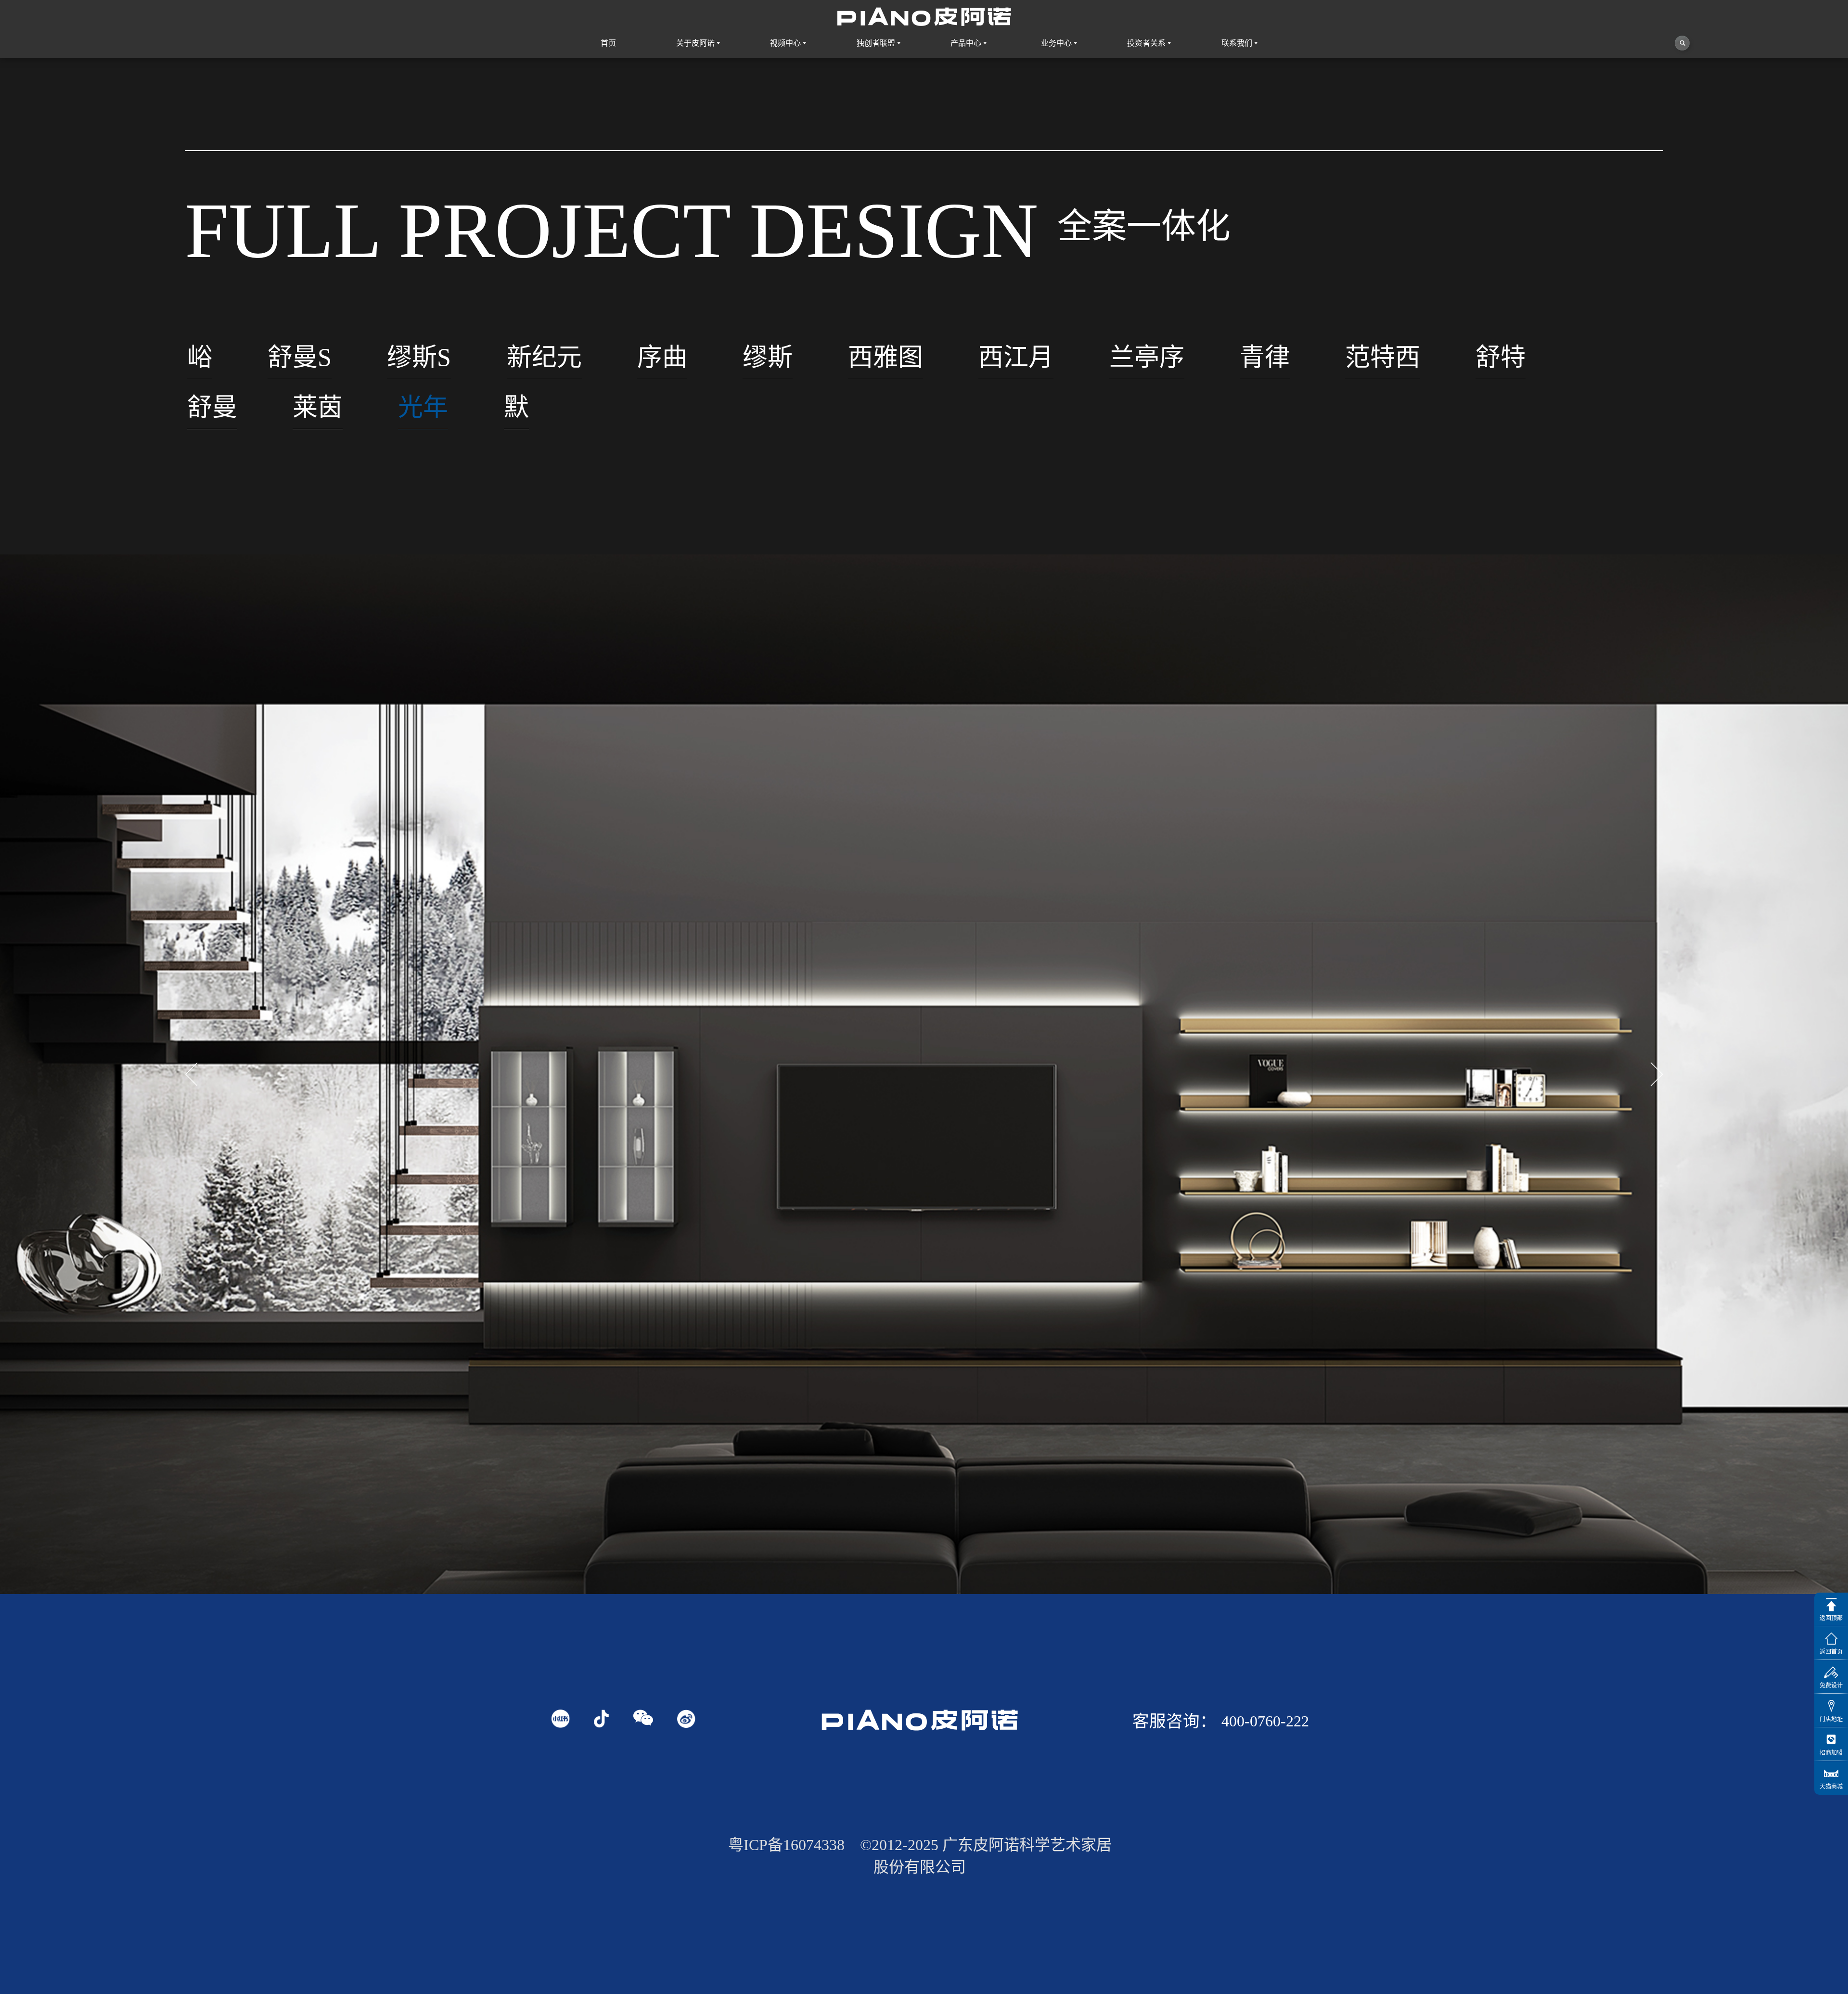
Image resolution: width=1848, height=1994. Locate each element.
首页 (608, 43)
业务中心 (1056, 43)
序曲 (662, 357)
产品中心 (966, 43)
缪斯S (419, 357)
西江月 (1016, 357)
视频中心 (785, 43)
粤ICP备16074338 (786, 1845)
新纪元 (544, 357)
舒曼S (300, 357)
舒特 (1501, 357)
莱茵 (318, 407)
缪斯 (768, 357)
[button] (1657, 1074)
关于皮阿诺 (695, 43)
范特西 (1383, 357)
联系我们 (1237, 43)
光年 (423, 407)
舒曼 (212, 407)
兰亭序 (1147, 357)
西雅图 (885, 357)
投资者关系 (1146, 43)
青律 (1265, 357)
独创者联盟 (876, 43)
